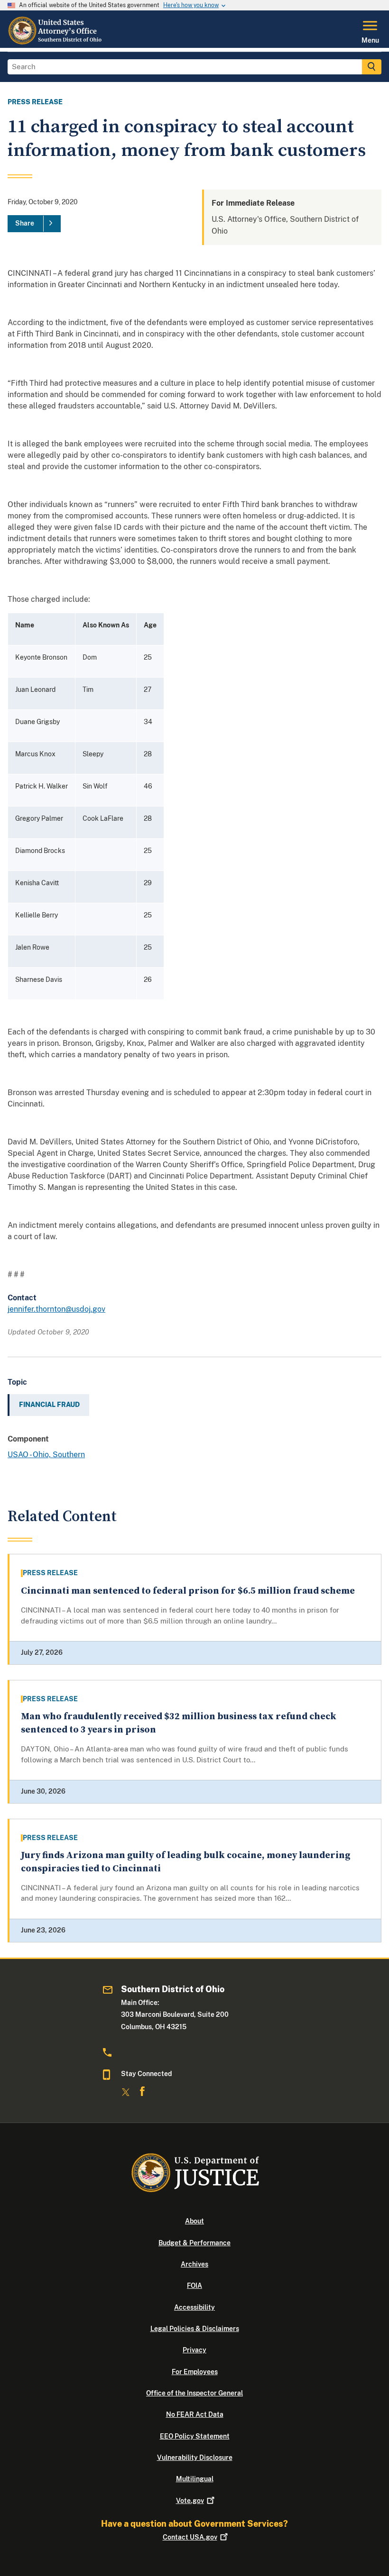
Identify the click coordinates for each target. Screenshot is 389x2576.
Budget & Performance (194, 2243)
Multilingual (195, 2479)
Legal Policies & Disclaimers (195, 2329)
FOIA (194, 2286)
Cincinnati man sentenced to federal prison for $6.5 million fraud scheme (188, 1591)
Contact (190, 2537)
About (194, 2221)
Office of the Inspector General (194, 2393)
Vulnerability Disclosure (195, 2458)
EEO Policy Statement (195, 2436)
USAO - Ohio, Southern (46, 1455)
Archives (194, 2264)
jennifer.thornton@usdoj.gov (56, 1309)
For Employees (195, 2372)
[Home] (56, 42)
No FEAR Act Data (195, 2414)
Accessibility (194, 2307)
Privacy (194, 2350)
